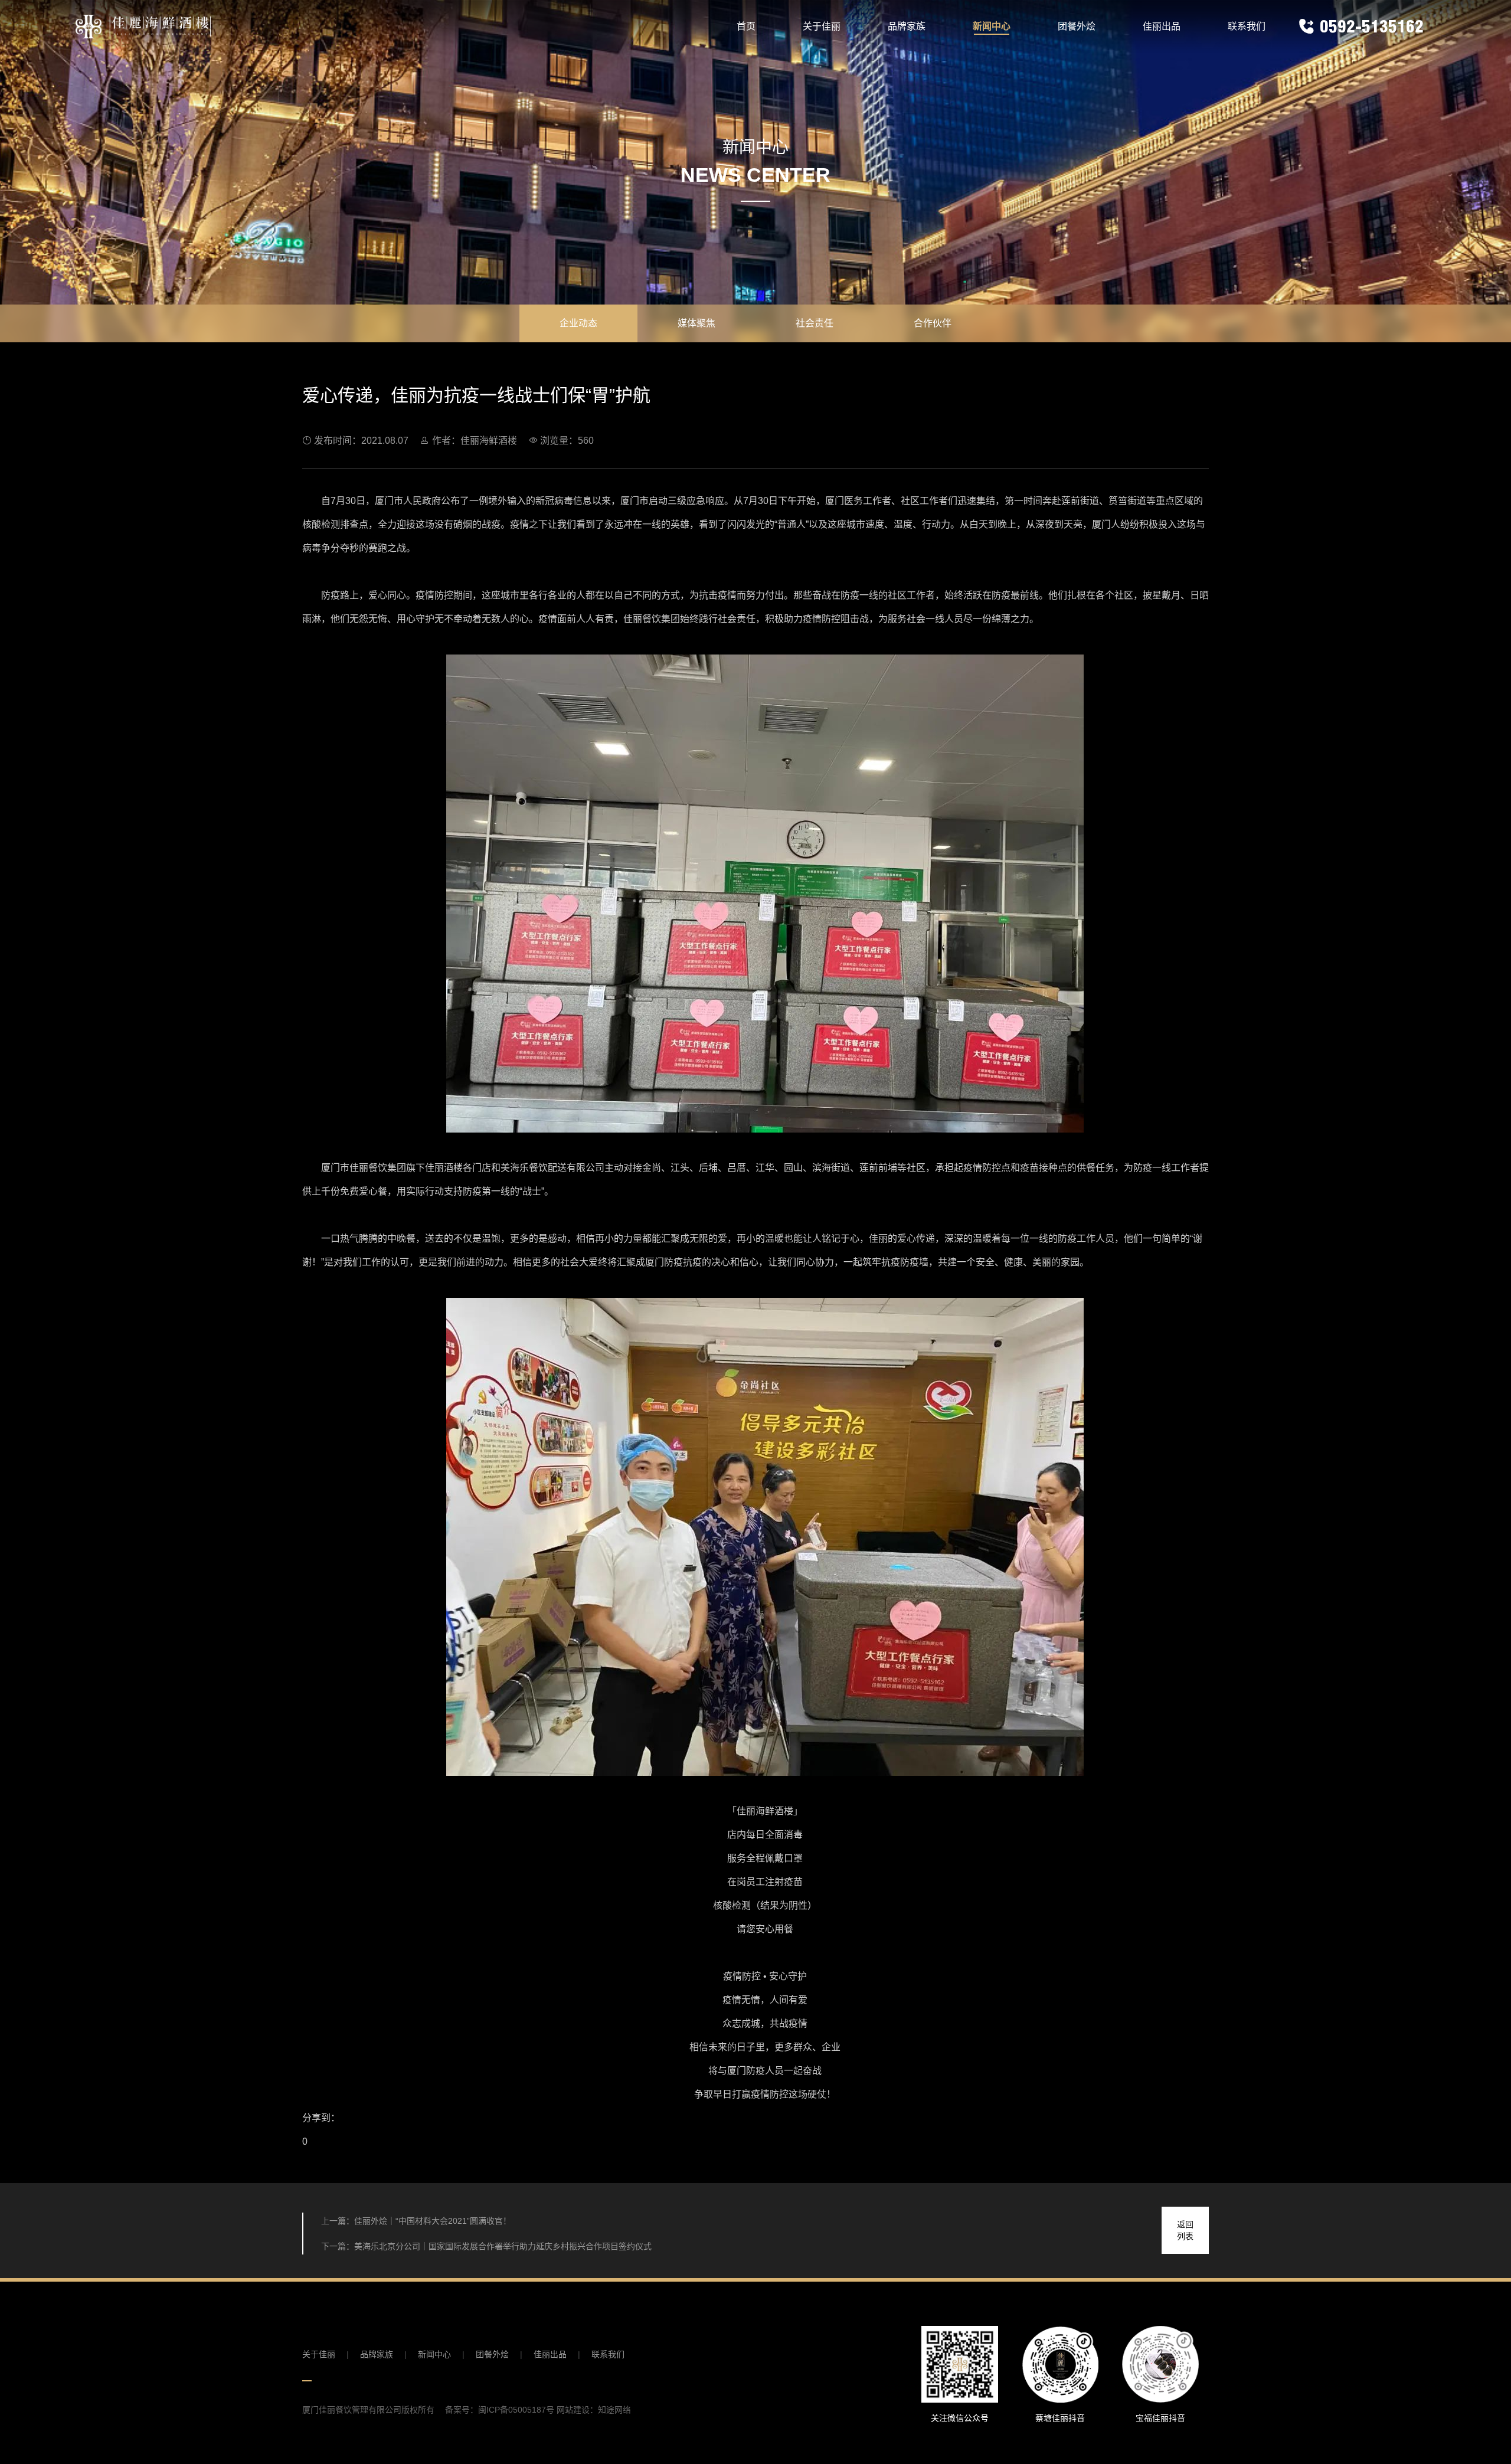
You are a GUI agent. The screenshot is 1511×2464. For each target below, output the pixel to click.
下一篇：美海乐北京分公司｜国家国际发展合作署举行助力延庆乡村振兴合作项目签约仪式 (486, 2246)
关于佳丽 (822, 26)
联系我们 (1247, 26)
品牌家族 (907, 26)
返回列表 (1185, 2230)
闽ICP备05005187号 (516, 2410)
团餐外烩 (1077, 26)
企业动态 (578, 323)
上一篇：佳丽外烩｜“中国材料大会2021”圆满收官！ (416, 2221)
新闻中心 (992, 26)
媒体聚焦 (696, 323)
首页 (746, 26)
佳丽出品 (1162, 26)
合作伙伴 (933, 323)
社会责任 (815, 323)
